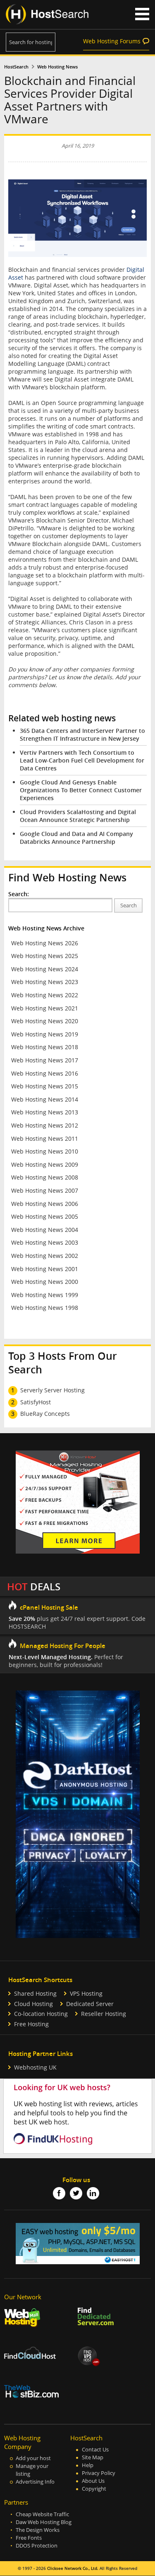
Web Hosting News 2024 (45, 969)
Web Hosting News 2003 (45, 1242)
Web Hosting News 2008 (45, 1177)
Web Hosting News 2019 (45, 1034)
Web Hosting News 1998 (45, 1308)
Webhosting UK (35, 2067)
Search (129, 905)
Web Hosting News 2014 (45, 1099)
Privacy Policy (99, 2473)
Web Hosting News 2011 (45, 1138)
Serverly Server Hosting (52, 1390)
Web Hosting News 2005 (45, 1216)
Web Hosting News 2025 (45, 956)
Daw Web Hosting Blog (44, 2522)
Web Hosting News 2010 (45, 1151)
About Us (93, 2481)
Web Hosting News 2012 (45, 1125)
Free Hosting (31, 2024)
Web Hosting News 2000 (45, 1282)
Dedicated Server (90, 2004)
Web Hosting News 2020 (45, 1021)
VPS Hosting (86, 1993)
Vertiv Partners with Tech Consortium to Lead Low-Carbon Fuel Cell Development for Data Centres (82, 760)
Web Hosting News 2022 (45, 995)
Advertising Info (35, 2482)
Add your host (33, 2458)
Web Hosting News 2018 (45, 1047)
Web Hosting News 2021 (45, 1008)
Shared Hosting (35, 1993)
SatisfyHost (36, 1402)
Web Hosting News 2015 (45, 1086)
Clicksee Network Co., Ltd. (73, 2568)
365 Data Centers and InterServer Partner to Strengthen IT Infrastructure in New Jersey (82, 735)
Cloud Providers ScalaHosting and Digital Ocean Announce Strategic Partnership (78, 816)
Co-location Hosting (41, 2014)
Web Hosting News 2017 (45, 1060)
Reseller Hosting (104, 2014)
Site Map (93, 2457)
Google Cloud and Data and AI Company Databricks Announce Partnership (76, 838)
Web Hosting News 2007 (45, 1190)
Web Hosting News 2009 (45, 1164)
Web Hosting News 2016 (45, 1073)
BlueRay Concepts (45, 1414)
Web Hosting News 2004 (45, 1230)
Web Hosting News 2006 (45, 1204)
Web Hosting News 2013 (45, 1112)
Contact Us (95, 2450)
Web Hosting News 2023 (45, 982)
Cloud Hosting (33, 2004)
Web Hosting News (57, 67)
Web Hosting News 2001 (45, 1269)
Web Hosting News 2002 (45, 1256)
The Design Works (38, 2530)
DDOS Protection (37, 2546)
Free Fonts (29, 2538)
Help (88, 2465)
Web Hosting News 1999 (45, 1295)
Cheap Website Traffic (42, 2514)
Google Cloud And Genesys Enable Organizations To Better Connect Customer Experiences (81, 790)
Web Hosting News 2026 (45, 943)
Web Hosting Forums (112, 41)
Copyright (94, 2489)
